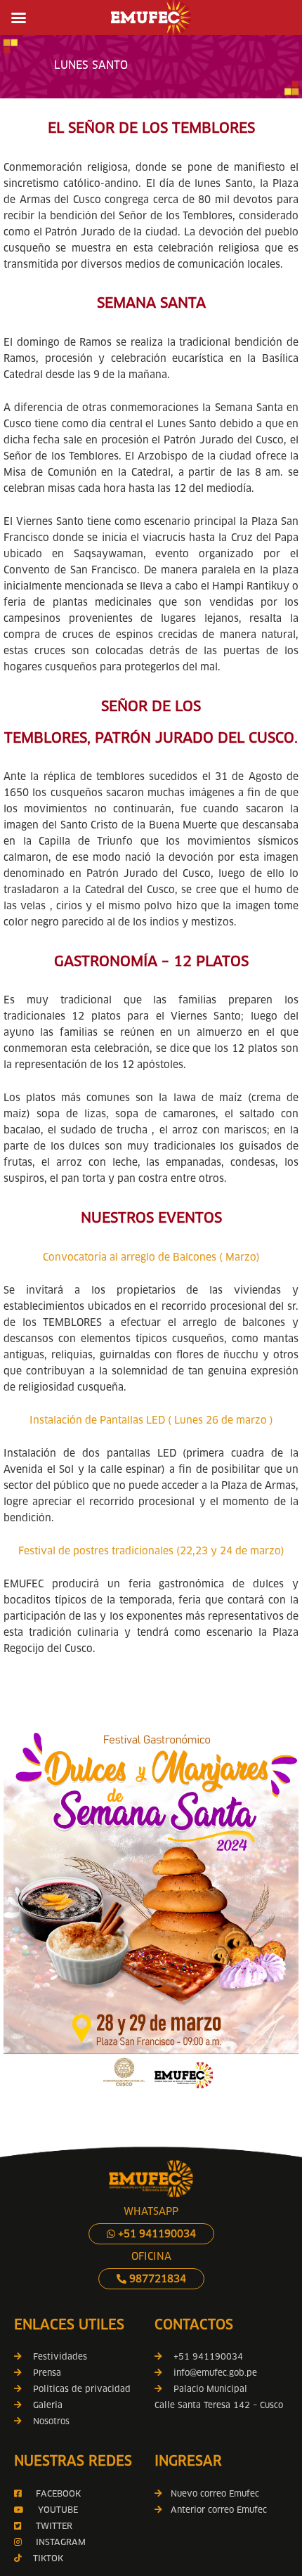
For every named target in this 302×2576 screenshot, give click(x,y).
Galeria (48, 2405)
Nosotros (51, 2421)
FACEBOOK (58, 2493)
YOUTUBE (58, 2510)
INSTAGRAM (59, 2542)
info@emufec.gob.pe (215, 2373)
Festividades (60, 2356)
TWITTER (54, 2526)
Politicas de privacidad (82, 2389)
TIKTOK (48, 2558)
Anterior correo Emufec (215, 2510)
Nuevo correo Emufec (211, 2493)
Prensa (47, 2373)
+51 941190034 (156, 2234)
